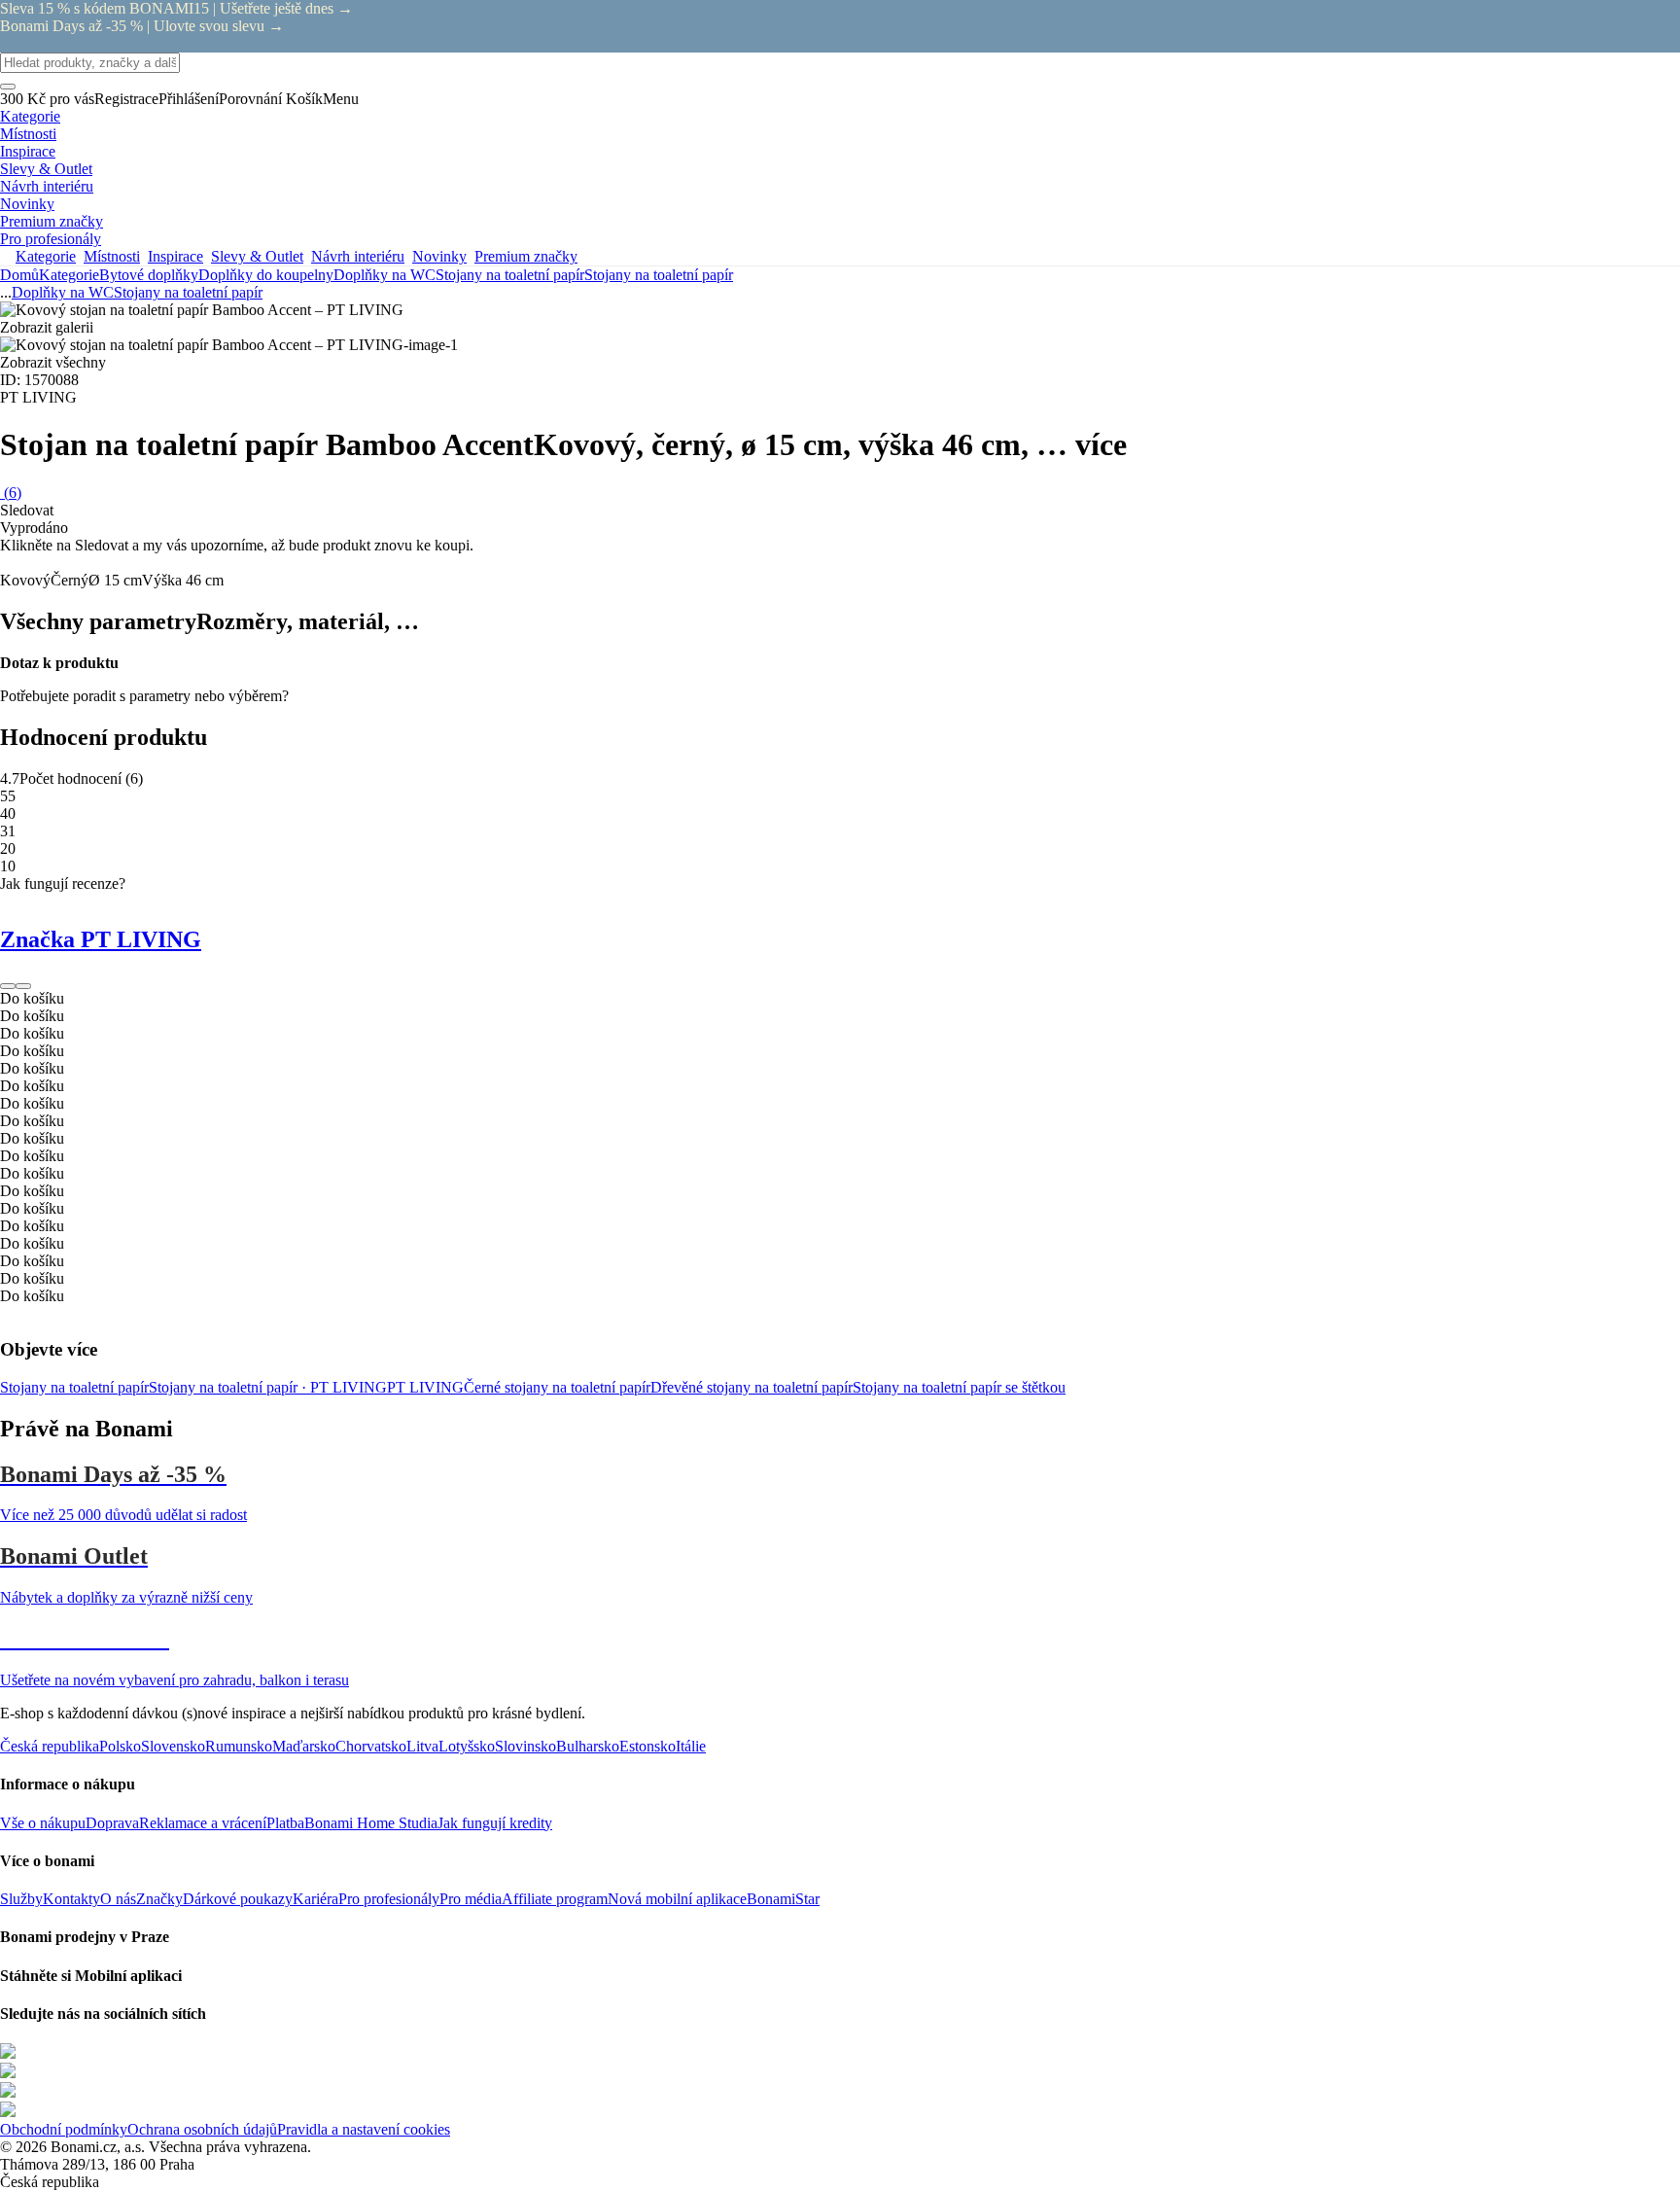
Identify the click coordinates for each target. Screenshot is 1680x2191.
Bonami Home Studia (371, 1823)
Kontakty (71, 1899)
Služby (21, 1899)
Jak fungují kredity (495, 1823)
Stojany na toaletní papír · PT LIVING (268, 1387)
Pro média (471, 1899)
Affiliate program (555, 1899)
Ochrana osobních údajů (202, 2129)
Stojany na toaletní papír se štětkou (959, 1387)
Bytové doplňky (149, 275)
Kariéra (315, 1899)
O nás (118, 1899)
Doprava (112, 1823)
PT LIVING (425, 1387)
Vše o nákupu (43, 1823)
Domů (19, 275)
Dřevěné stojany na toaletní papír (752, 1387)
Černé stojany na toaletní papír (557, 1387)
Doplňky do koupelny (266, 275)
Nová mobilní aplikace (677, 1899)
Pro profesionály (389, 1899)
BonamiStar (783, 1899)
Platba (285, 1823)
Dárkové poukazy (238, 1899)
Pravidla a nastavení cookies (364, 2129)
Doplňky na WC (385, 275)
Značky (159, 1899)
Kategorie (69, 275)
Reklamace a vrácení (203, 1823)
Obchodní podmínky (64, 2129)
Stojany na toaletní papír (659, 275)
